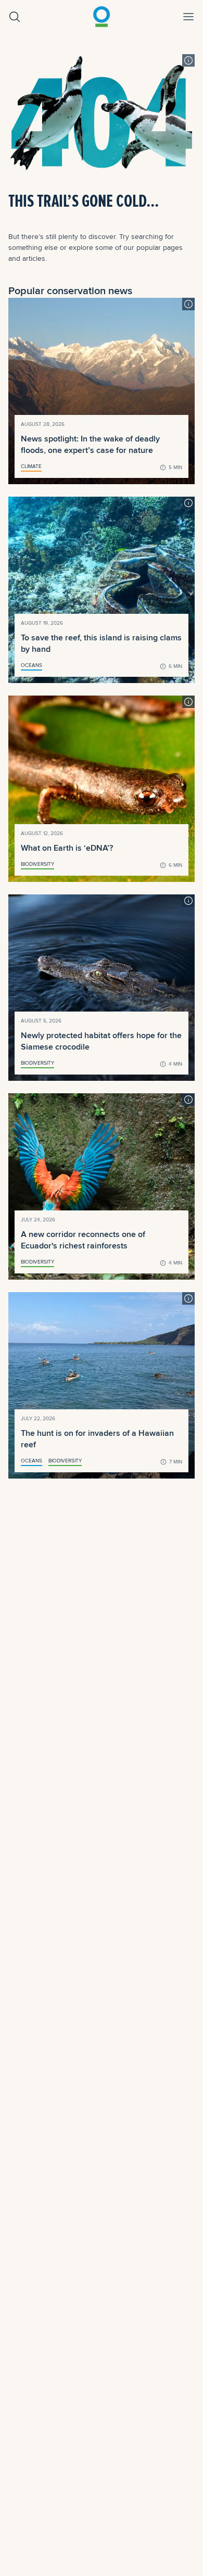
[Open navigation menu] (188, 17)
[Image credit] (188, 60)
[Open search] (15, 17)
